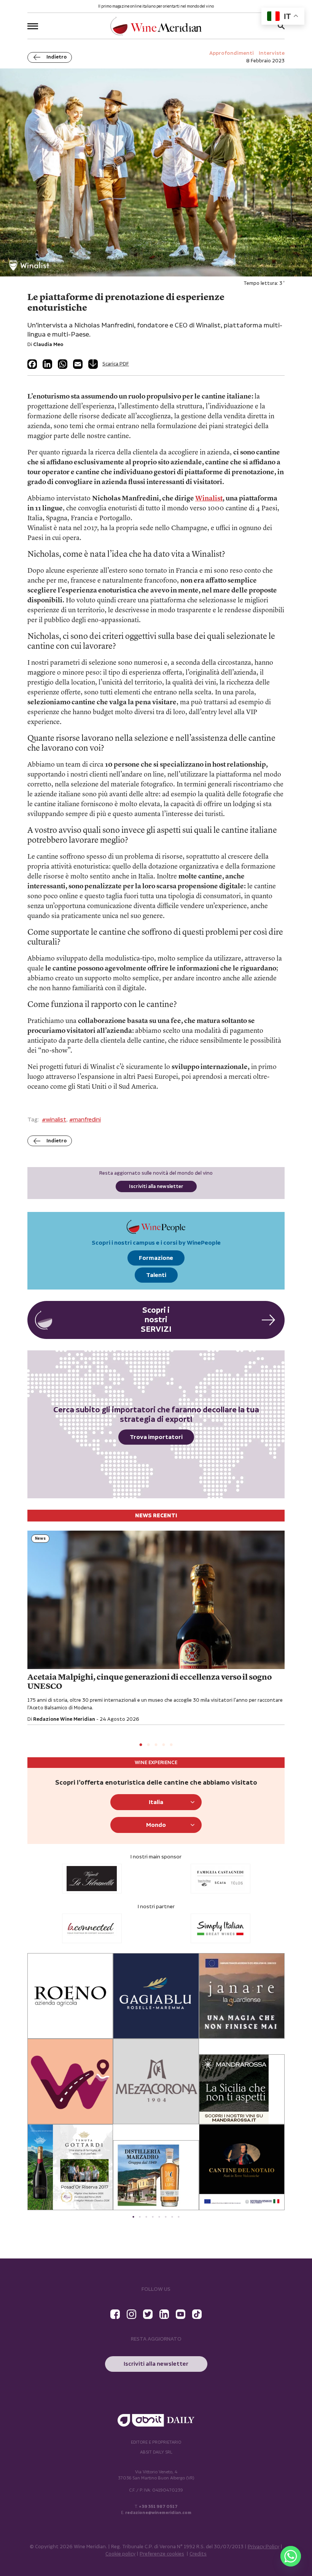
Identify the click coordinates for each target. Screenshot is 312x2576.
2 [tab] (148, 1745)
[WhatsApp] (63, 364)
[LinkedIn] (47, 364)
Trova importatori (156, 1437)
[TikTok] (197, 2314)
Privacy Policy (263, 2547)
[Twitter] (148, 2314)
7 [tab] (172, 2217)
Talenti (156, 1275)
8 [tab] (179, 2217)
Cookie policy (120, 2554)
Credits (198, 2554)
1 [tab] (141, 1745)
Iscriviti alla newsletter (156, 1187)
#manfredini (85, 1120)
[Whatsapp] (291, 2556)
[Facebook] (32, 364)
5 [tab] (171, 1745)
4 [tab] (164, 1745)
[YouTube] (181, 2314)
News (40, 1539)
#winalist (54, 1120)
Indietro (57, 57)
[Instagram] (131, 2314)
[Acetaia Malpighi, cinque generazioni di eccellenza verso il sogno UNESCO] (156, 1600)
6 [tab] (166, 2217)
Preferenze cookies (162, 2554)
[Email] (78, 364)
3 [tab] (156, 1745)
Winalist (209, 499)
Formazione (156, 1258)
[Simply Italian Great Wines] (92, 1928)
